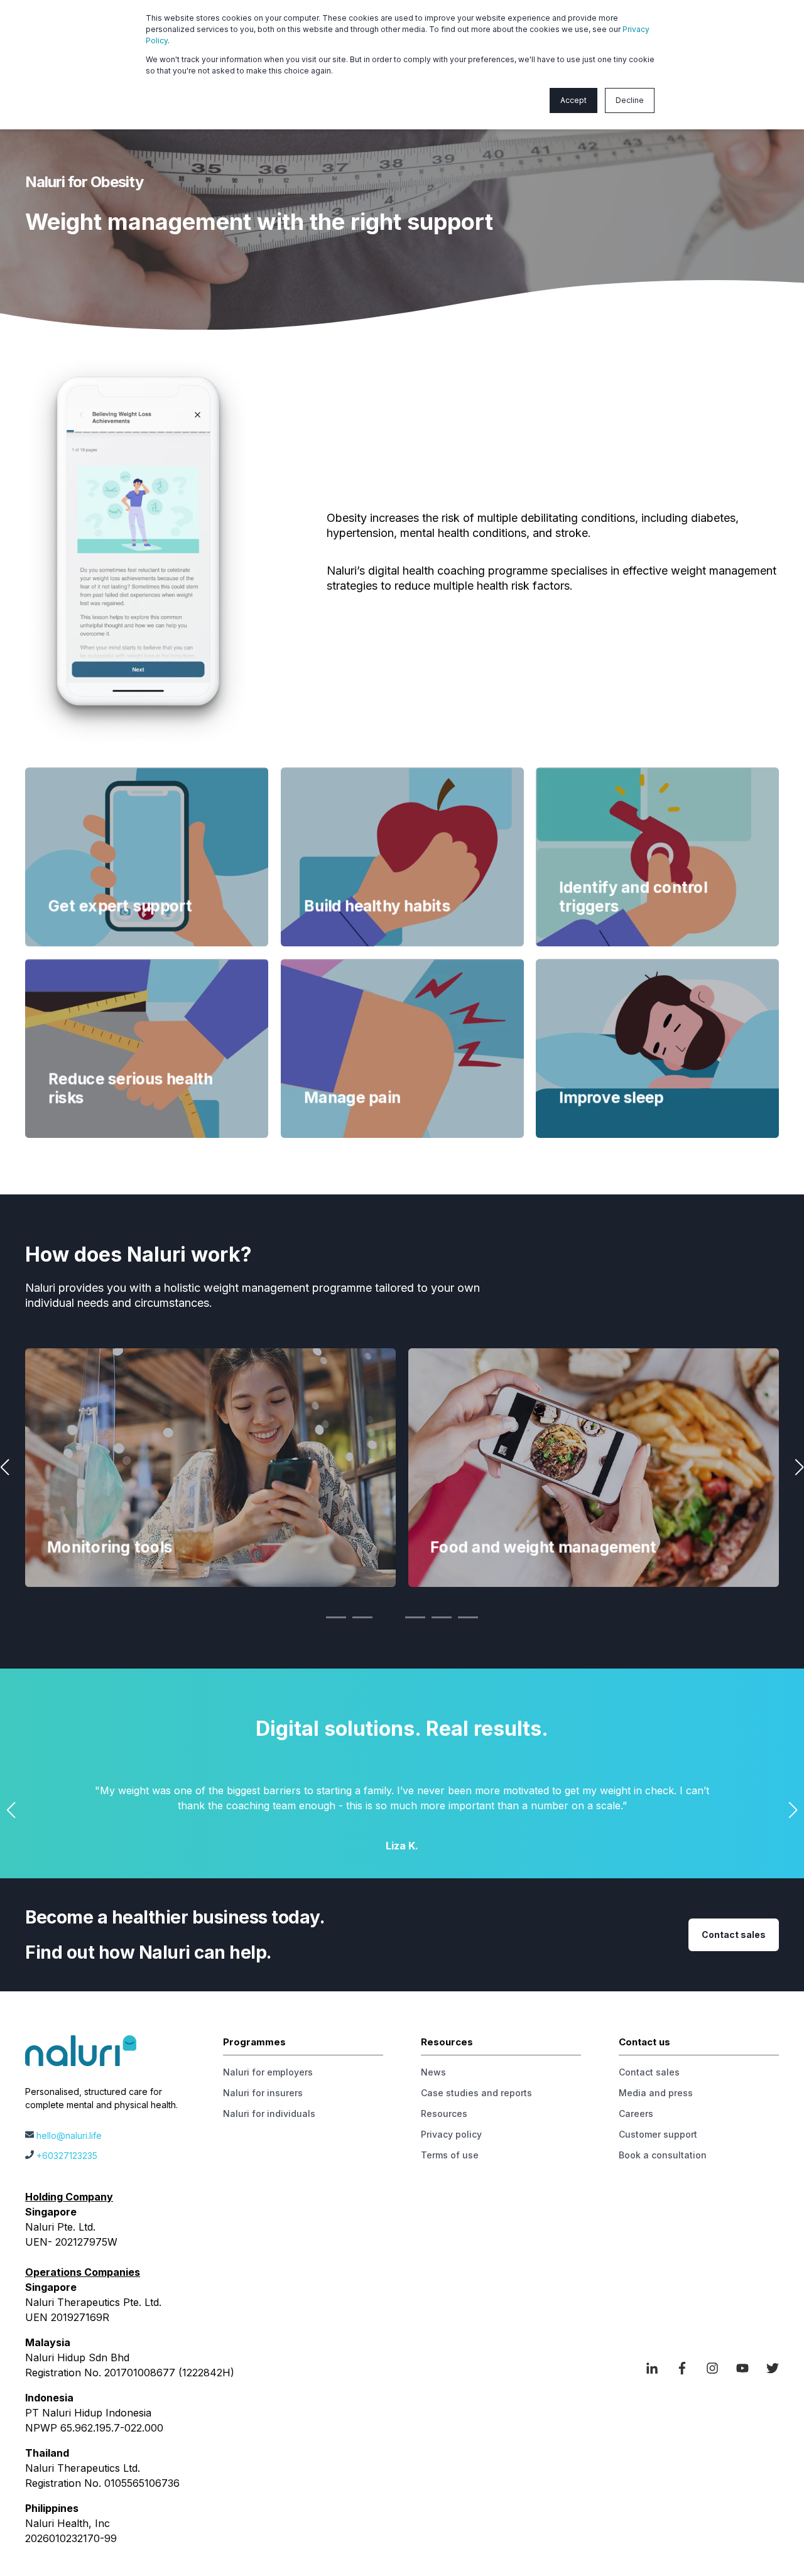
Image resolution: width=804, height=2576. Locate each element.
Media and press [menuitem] (656, 2093)
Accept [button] (573, 100)
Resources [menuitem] (444, 2113)
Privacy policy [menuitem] (451, 2134)
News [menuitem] (433, 2072)
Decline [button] (630, 100)
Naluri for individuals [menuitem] (269, 2113)
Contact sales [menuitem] (649, 2072)
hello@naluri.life (69, 2135)
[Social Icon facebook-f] (682, 2368)
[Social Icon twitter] (768, 2368)
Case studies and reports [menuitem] (476, 2093)
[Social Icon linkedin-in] (656, 2368)
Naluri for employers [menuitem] (268, 2072)
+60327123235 (67, 2156)
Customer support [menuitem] (658, 2134)
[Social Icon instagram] (712, 2368)
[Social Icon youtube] (742, 2368)
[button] (336, 1617)
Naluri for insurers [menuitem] (263, 2093)
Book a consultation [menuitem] (663, 2155)
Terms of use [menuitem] (450, 2155)
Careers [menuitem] (636, 2113)
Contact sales (734, 1935)
